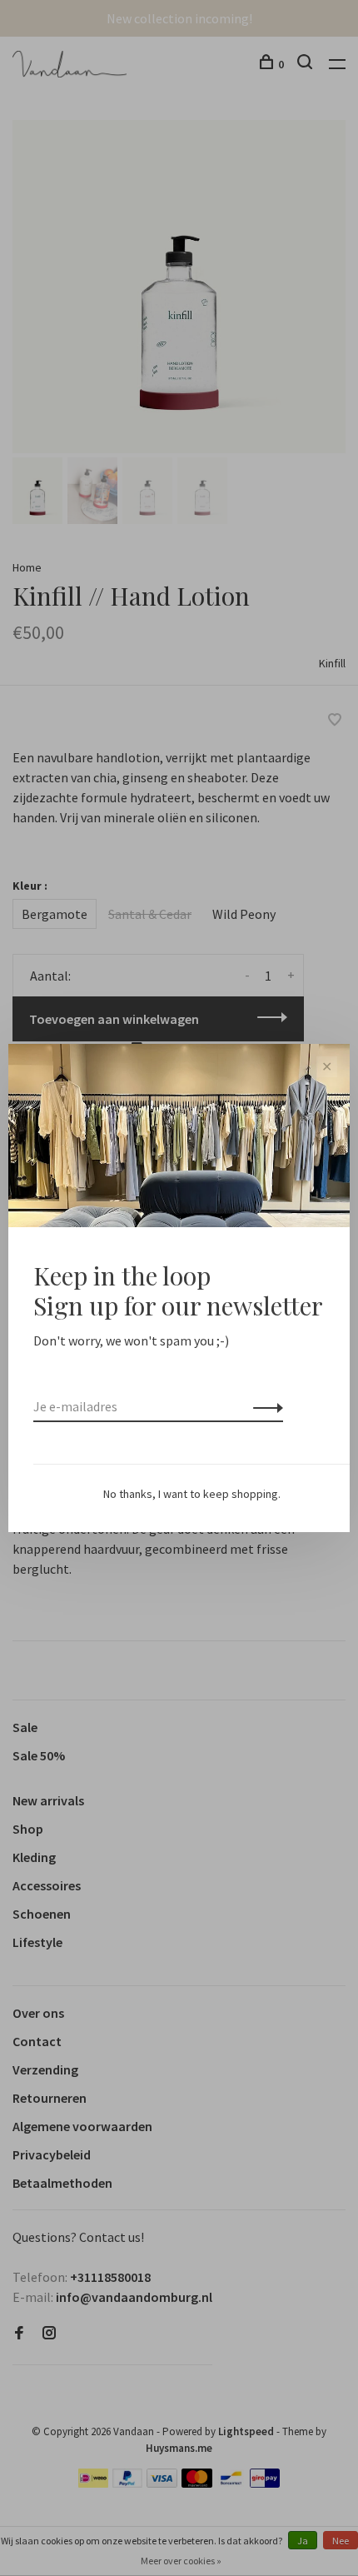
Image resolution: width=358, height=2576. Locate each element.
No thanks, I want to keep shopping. (192, 1494)
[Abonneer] (264, 1406)
